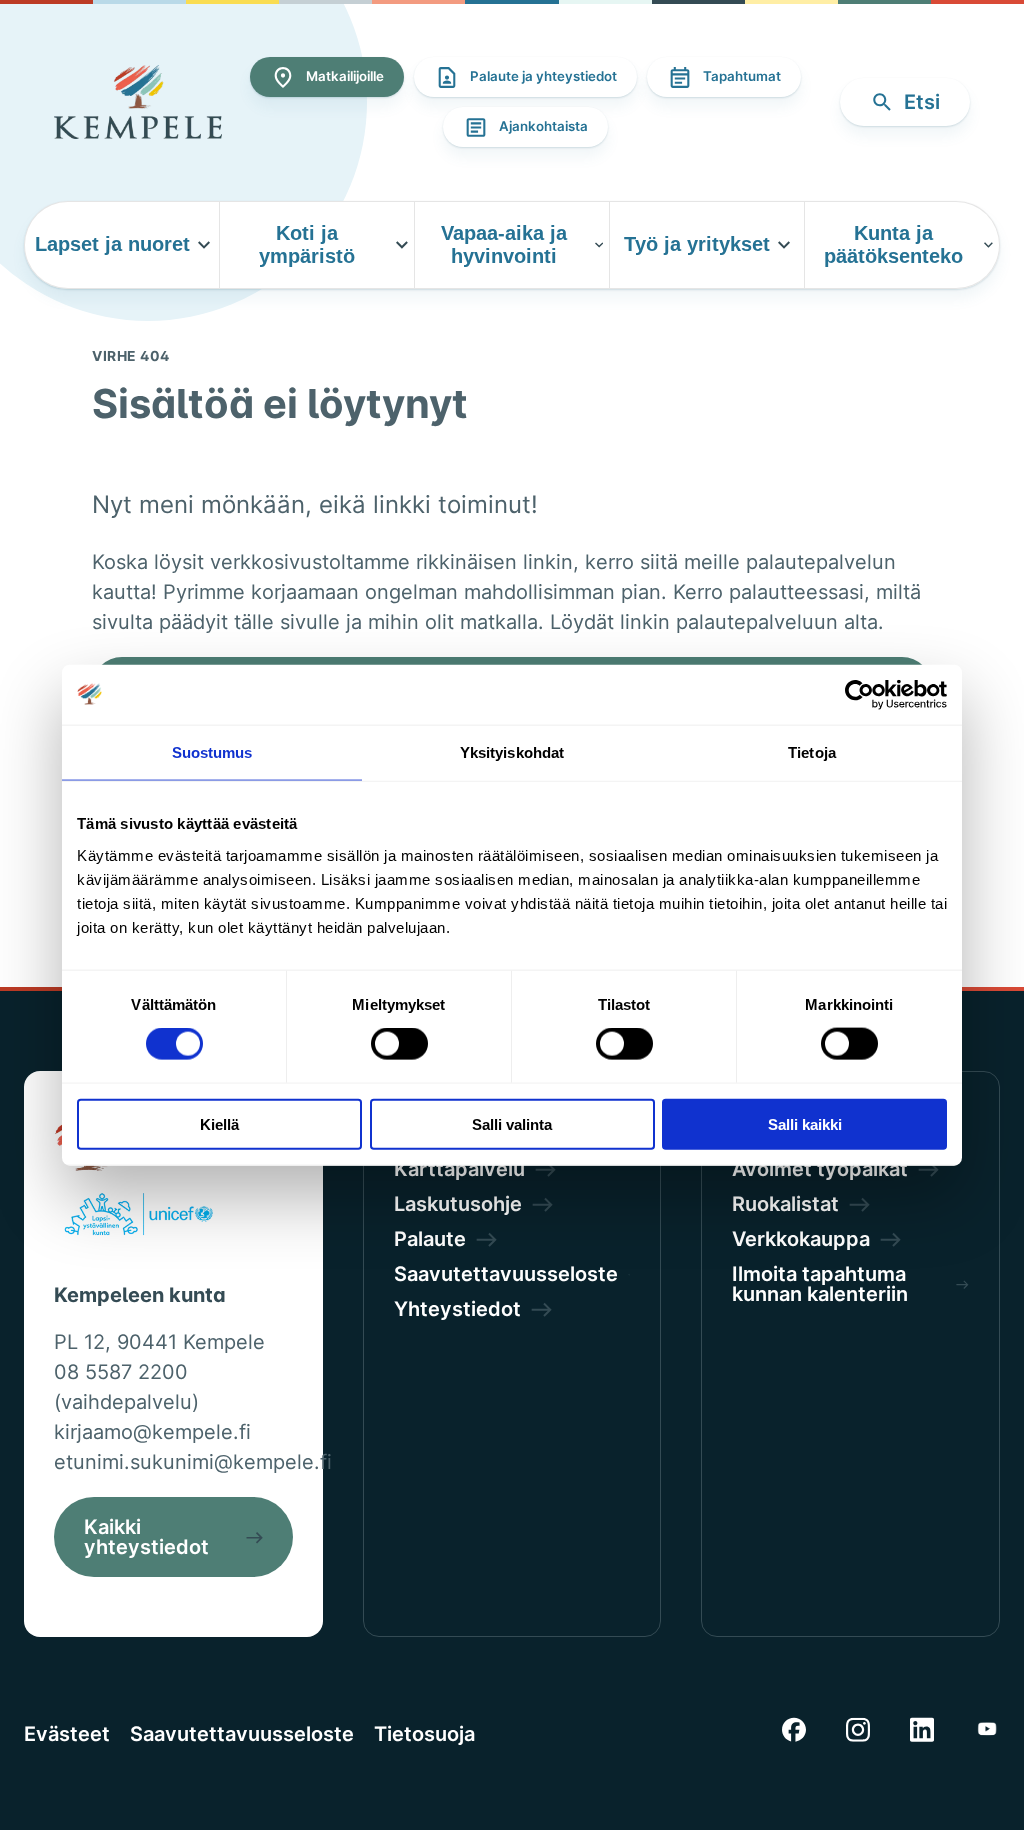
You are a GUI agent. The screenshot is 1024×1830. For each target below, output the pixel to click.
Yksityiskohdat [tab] (512, 752)
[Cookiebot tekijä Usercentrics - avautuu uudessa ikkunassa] (859, 695)
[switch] (399, 1044)
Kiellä (219, 1123)
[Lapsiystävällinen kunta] (138, 1218)
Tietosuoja (424, 1734)
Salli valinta (512, 1123)
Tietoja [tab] (812, 752)
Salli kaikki (805, 1123)
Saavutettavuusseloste (242, 1734)
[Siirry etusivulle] (138, 102)
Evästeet (67, 1734)
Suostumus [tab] (212, 752)
